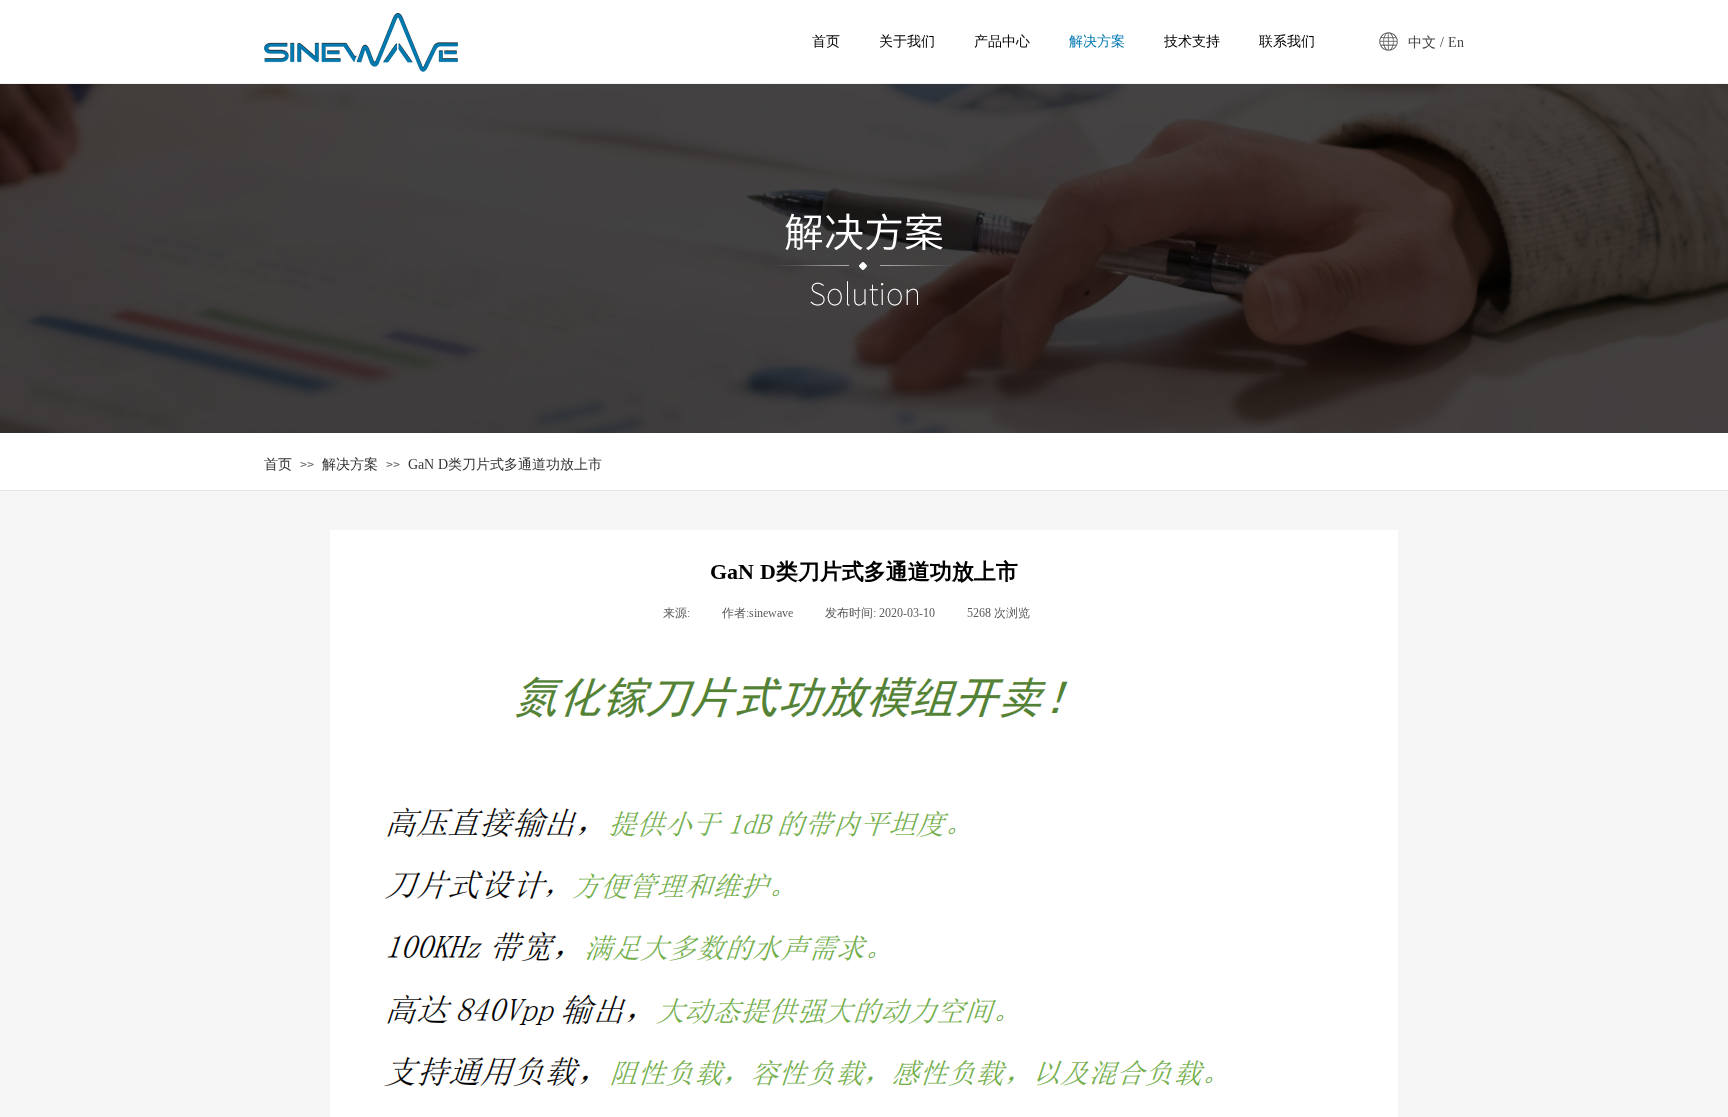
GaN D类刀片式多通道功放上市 (505, 464)
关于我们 (907, 41)
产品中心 (1002, 41)
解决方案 (350, 464)
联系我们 (1287, 41)
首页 (278, 464)
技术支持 (1192, 41)
